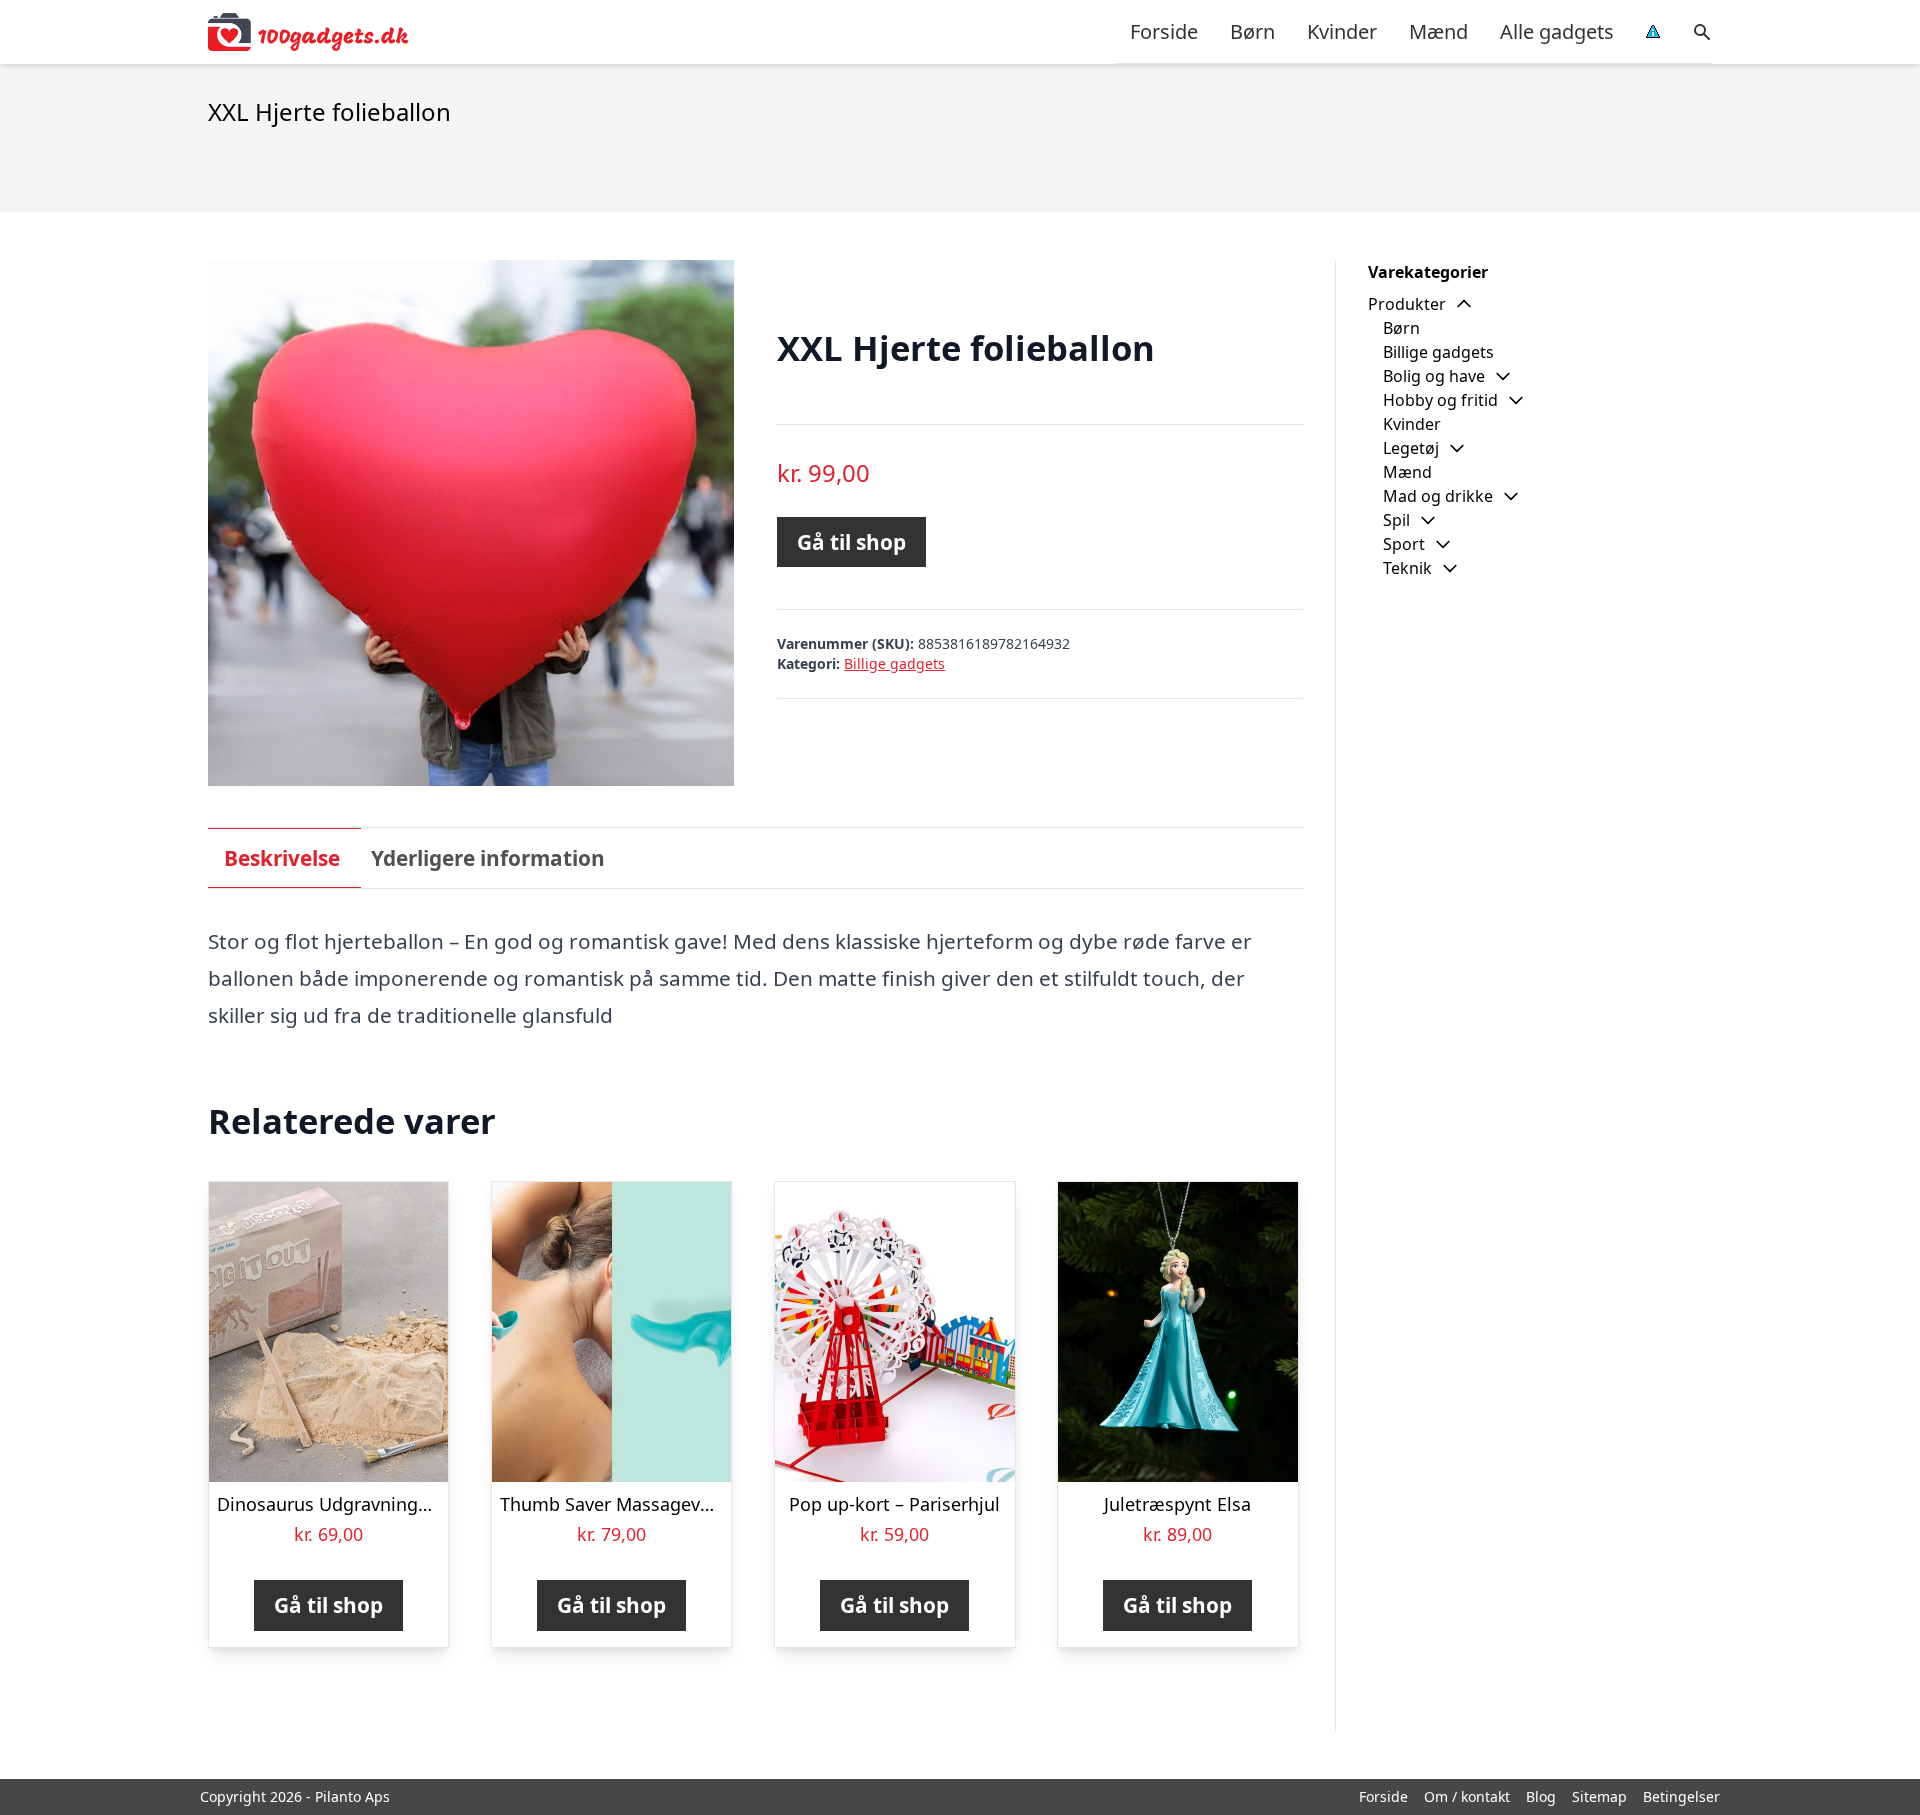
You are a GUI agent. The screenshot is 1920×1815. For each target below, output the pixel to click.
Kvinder (1342, 31)
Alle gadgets (1557, 31)
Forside (1164, 31)
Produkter (1407, 304)
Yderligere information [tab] (488, 858)
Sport (1404, 544)
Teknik (1407, 568)
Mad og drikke (1438, 496)
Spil (1396, 520)
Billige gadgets (894, 663)
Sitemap (1599, 1796)
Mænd (1438, 31)
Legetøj (1411, 448)
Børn (1252, 31)
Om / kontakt (1467, 1796)
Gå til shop (851, 542)
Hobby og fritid (1440, 400)
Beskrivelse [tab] (282, 858)
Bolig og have (1434, 376)
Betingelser (1681, 1796)
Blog (1541, 1796)
